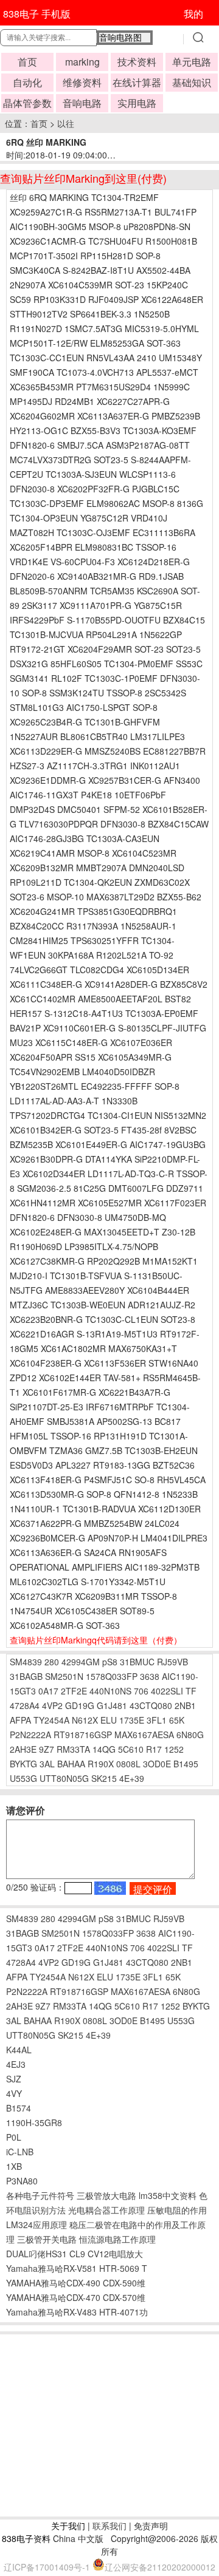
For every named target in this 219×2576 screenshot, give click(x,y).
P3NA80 (22, 2181)
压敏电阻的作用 (177, 2210)
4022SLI (167, 1691)
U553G (23, 1778)
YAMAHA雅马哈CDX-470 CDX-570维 (76, 2297)
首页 (27, 62)
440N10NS (110, 1691)
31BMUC (137, 1662)
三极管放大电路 (106, 2195)
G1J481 (112, 1705)
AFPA (20, 1720)
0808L (128, 1764)
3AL (47, 1764)
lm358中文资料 (168, 2195)
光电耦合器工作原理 (106, 2210)
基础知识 (192, 82)
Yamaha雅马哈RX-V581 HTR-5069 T (77, 2268)
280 (52, 1662)
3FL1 (157, 1720)
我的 (193, 14)
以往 (66, 123)
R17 (154, 1749)
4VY (14, 2093)
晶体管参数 (27, 103)
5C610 (131, 1749)
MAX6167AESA (144, 1735)
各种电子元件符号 (40, 2195)
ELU (109, 1720)
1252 (174, 1749)
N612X (85, 1720)
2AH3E (23, 1749)
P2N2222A (30, 1735)
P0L (14, 2137)
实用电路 (137, 103)
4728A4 (25, 1705)
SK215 (104, 1778)
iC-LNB (20, 2152)
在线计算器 (137, 82)
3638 (150, 1676)
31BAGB (26, 1676)
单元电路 (192, 62)
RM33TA (73, 1749)
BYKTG (23, 1764)
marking (82, 62)
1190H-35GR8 (34, 2122)
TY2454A (51, 1720)
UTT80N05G (64, 1778)
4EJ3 (16, 2064)
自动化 (27, 82)
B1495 (186, 1764)
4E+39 (132, 1778)
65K (177, 1720)
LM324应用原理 (36, 2224)
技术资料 (137, 62)
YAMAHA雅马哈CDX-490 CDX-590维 (76, 2283)
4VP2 (52, 1705)
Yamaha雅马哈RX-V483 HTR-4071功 (77, 2312)
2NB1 (185, 1705)
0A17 (48, 1691)
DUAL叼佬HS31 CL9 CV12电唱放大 (75, 2254)
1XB (14, 2166)
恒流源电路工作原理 (117, 2239)
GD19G (80, 1705)
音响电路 (82, 103)
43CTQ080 (151, 1705)
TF (191, 1691)
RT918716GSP (83, 1735)
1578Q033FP (112, 1676)
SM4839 (26, 1662)
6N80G (190, 1735)
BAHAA (71, 1764)
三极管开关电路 (47, 2239)
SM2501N (64, 1676)
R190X (101, 1764)
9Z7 (47, 1749)
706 (141, 1691)
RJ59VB (172, 1662)
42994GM (81, 1662)
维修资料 (82, 82)
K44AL (19, 2050)
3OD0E (157, 1764)
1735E (132, 1720)
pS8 (110, 1662)
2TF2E (74, 1691)
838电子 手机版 (37, 14)
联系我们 (109, 2526)
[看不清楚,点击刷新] (110, 1888)
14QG (104, 1749)
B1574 (19, 2108)
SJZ (14, 2079)
